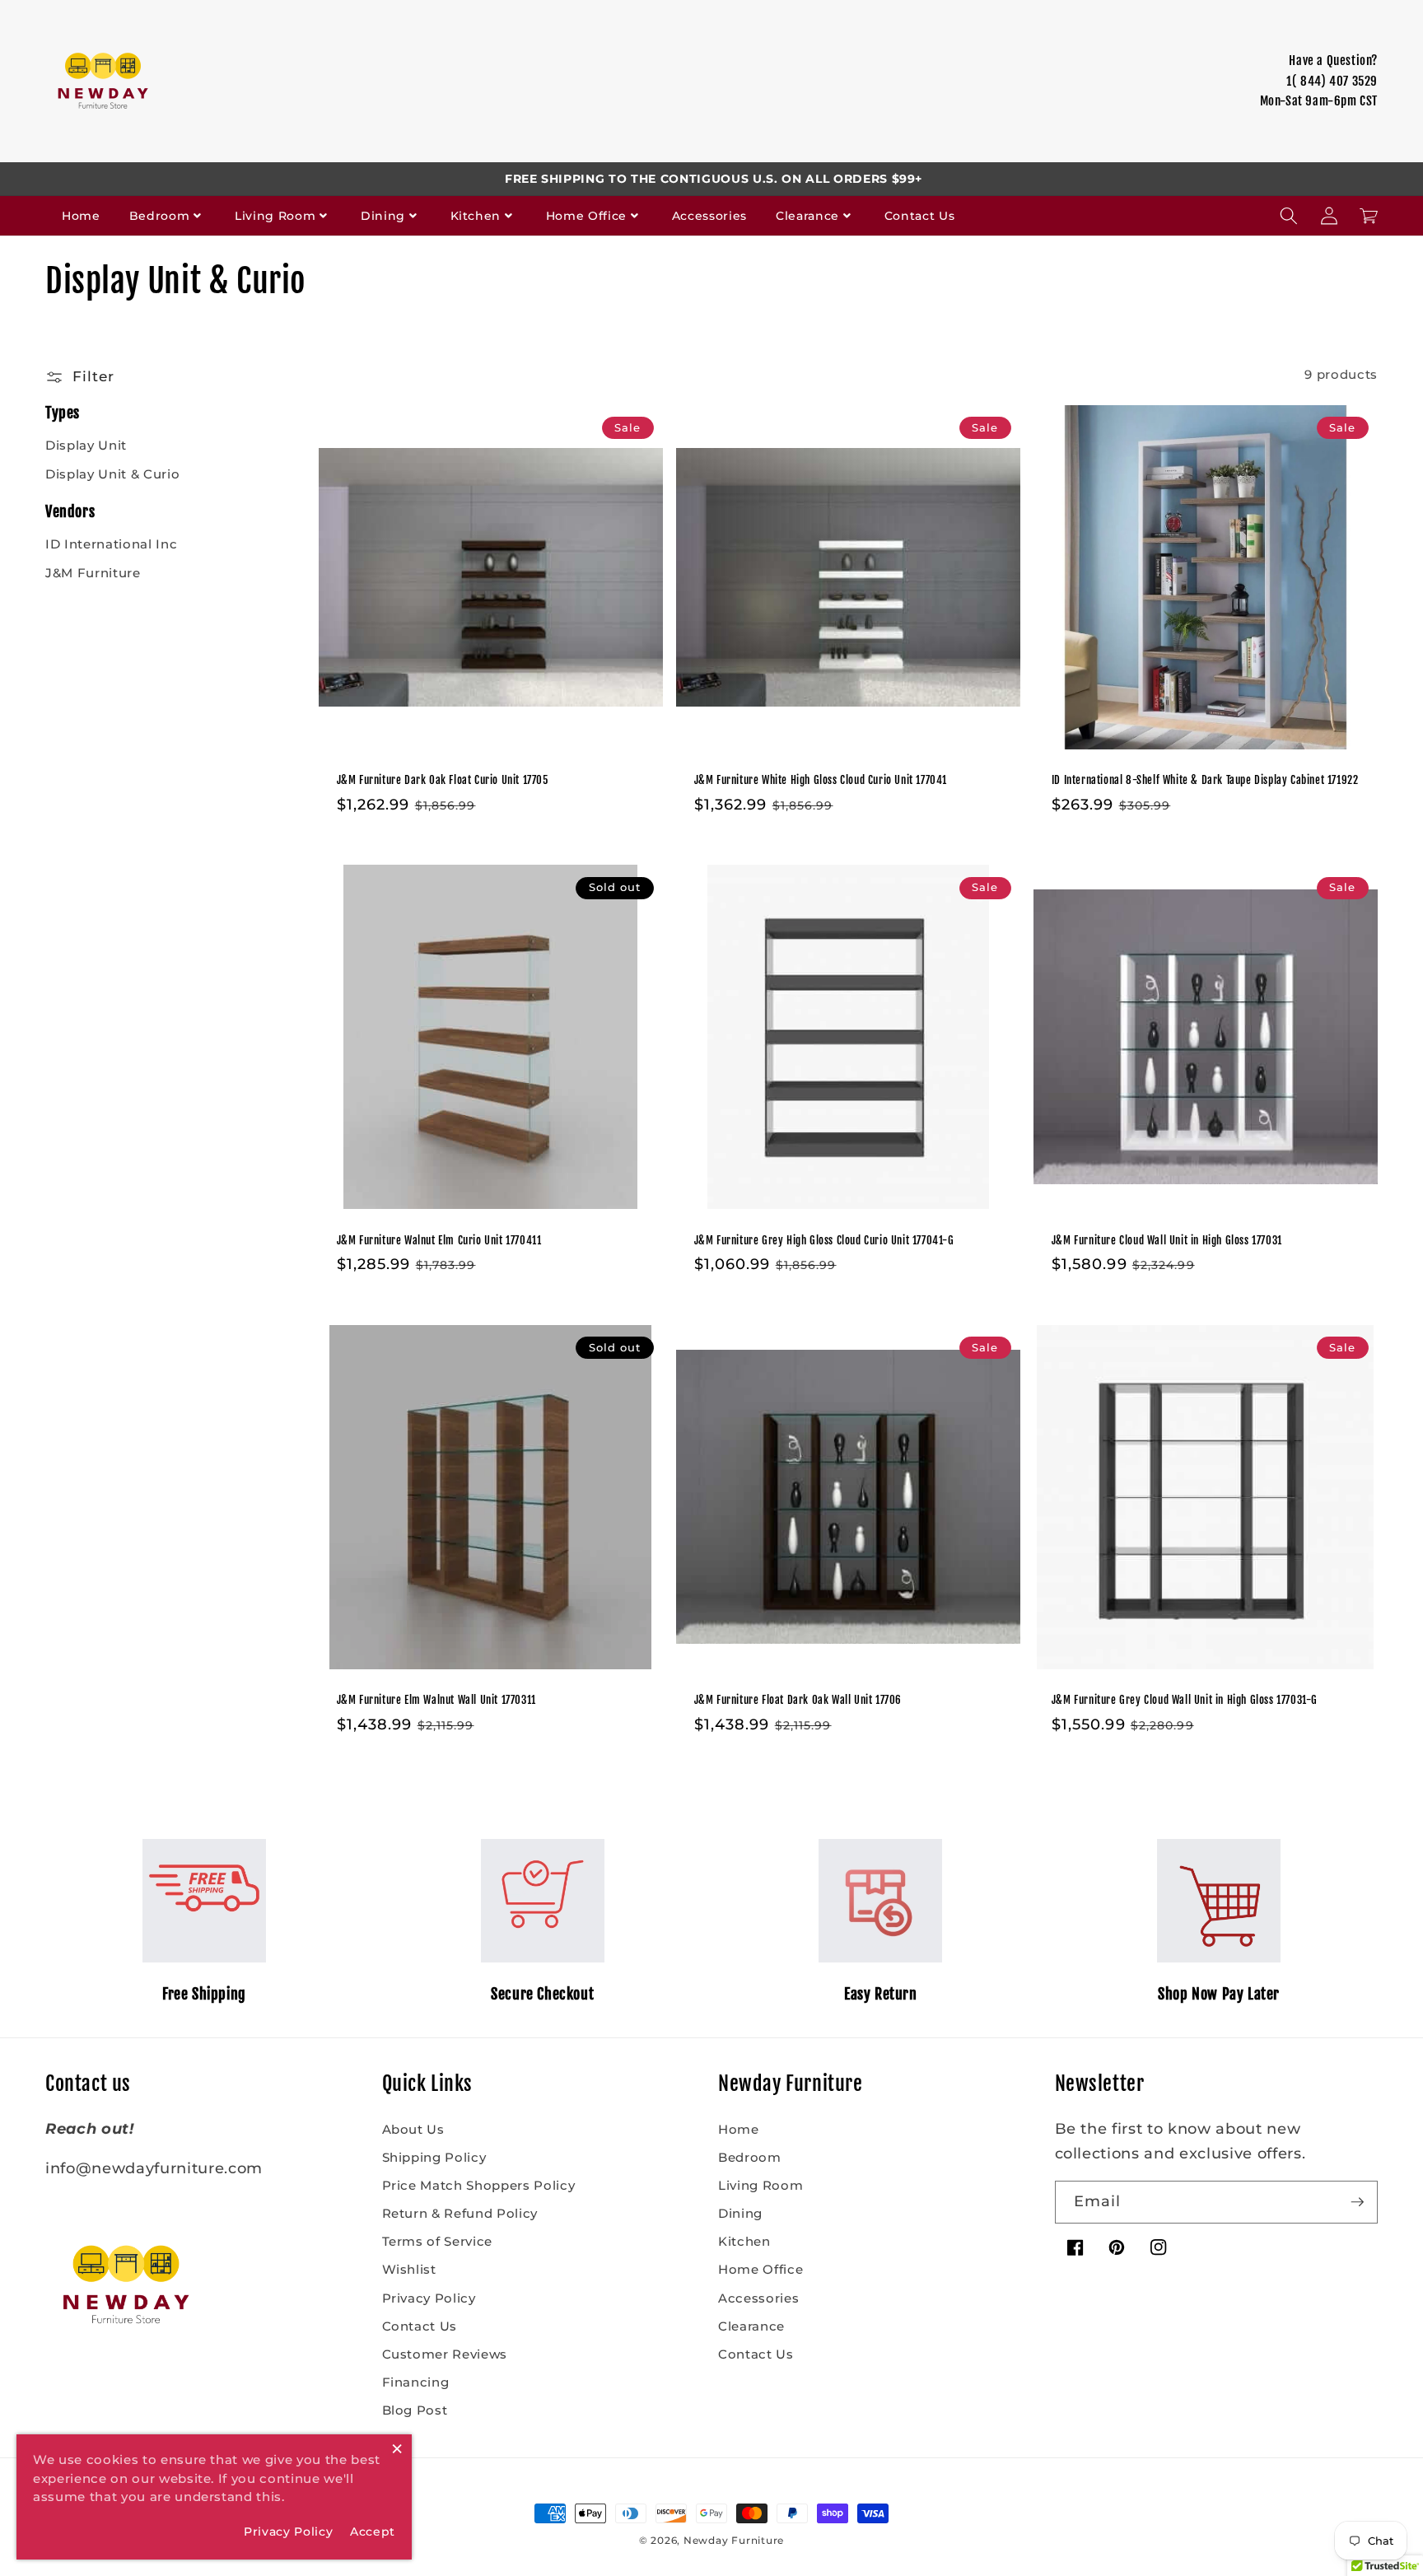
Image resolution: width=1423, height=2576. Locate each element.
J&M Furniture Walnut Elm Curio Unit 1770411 (439, 1240)
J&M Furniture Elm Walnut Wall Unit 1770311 (436, 1700)
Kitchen (476, 216)
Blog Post (415, 2410)
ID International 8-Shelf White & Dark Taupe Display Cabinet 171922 (1205, 780)
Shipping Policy (434, 2157)
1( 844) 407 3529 (1332, 81)
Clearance (807, 216)
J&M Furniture (93, 573)
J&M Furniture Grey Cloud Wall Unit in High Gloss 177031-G (1185, 1700)
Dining (383, 216)
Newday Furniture (734, 2540)
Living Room (275, 216)
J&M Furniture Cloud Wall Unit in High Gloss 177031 (1167, 1240)
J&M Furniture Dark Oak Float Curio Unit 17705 (443, 780)
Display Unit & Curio (112, 474)
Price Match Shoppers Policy (479, 2185)
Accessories (709, 216)
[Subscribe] (1357, 2202)
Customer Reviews (445, 2354)
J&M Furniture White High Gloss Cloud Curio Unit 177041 (821, 780)
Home (81, 216)
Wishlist (409, 2269)
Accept (373, 2532)
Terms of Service (438, 2241)
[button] (1289, 216)
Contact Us (920, 216)
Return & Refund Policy (460, 2213)
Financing (416, 2382)
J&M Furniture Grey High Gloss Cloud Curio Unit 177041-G (824, 1240)
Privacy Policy (429, 2298)
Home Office (586, 216)
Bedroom (160, 216)
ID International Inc (111, 544)
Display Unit (86, 445)
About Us (413, 2129)
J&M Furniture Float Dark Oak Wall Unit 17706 (798, 1700)
